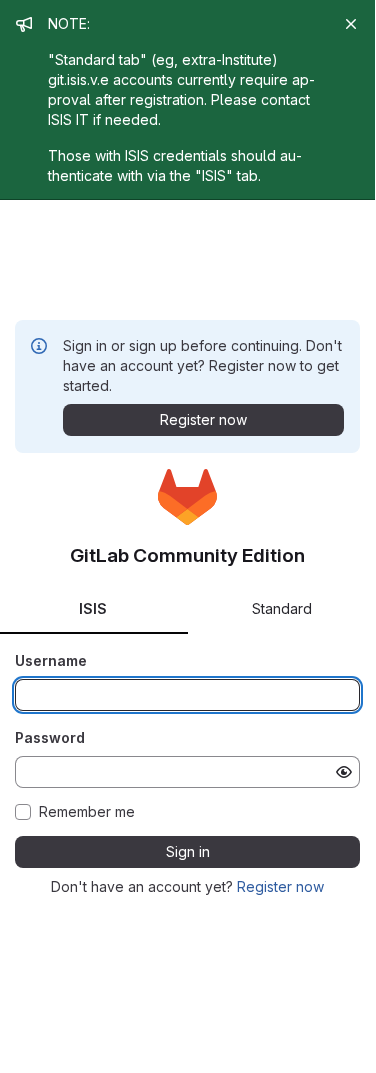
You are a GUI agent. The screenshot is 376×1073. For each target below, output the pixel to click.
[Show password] (344, 772)
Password (50, 737)
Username (51, 660)
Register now (280, 886)
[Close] (351, 24)
